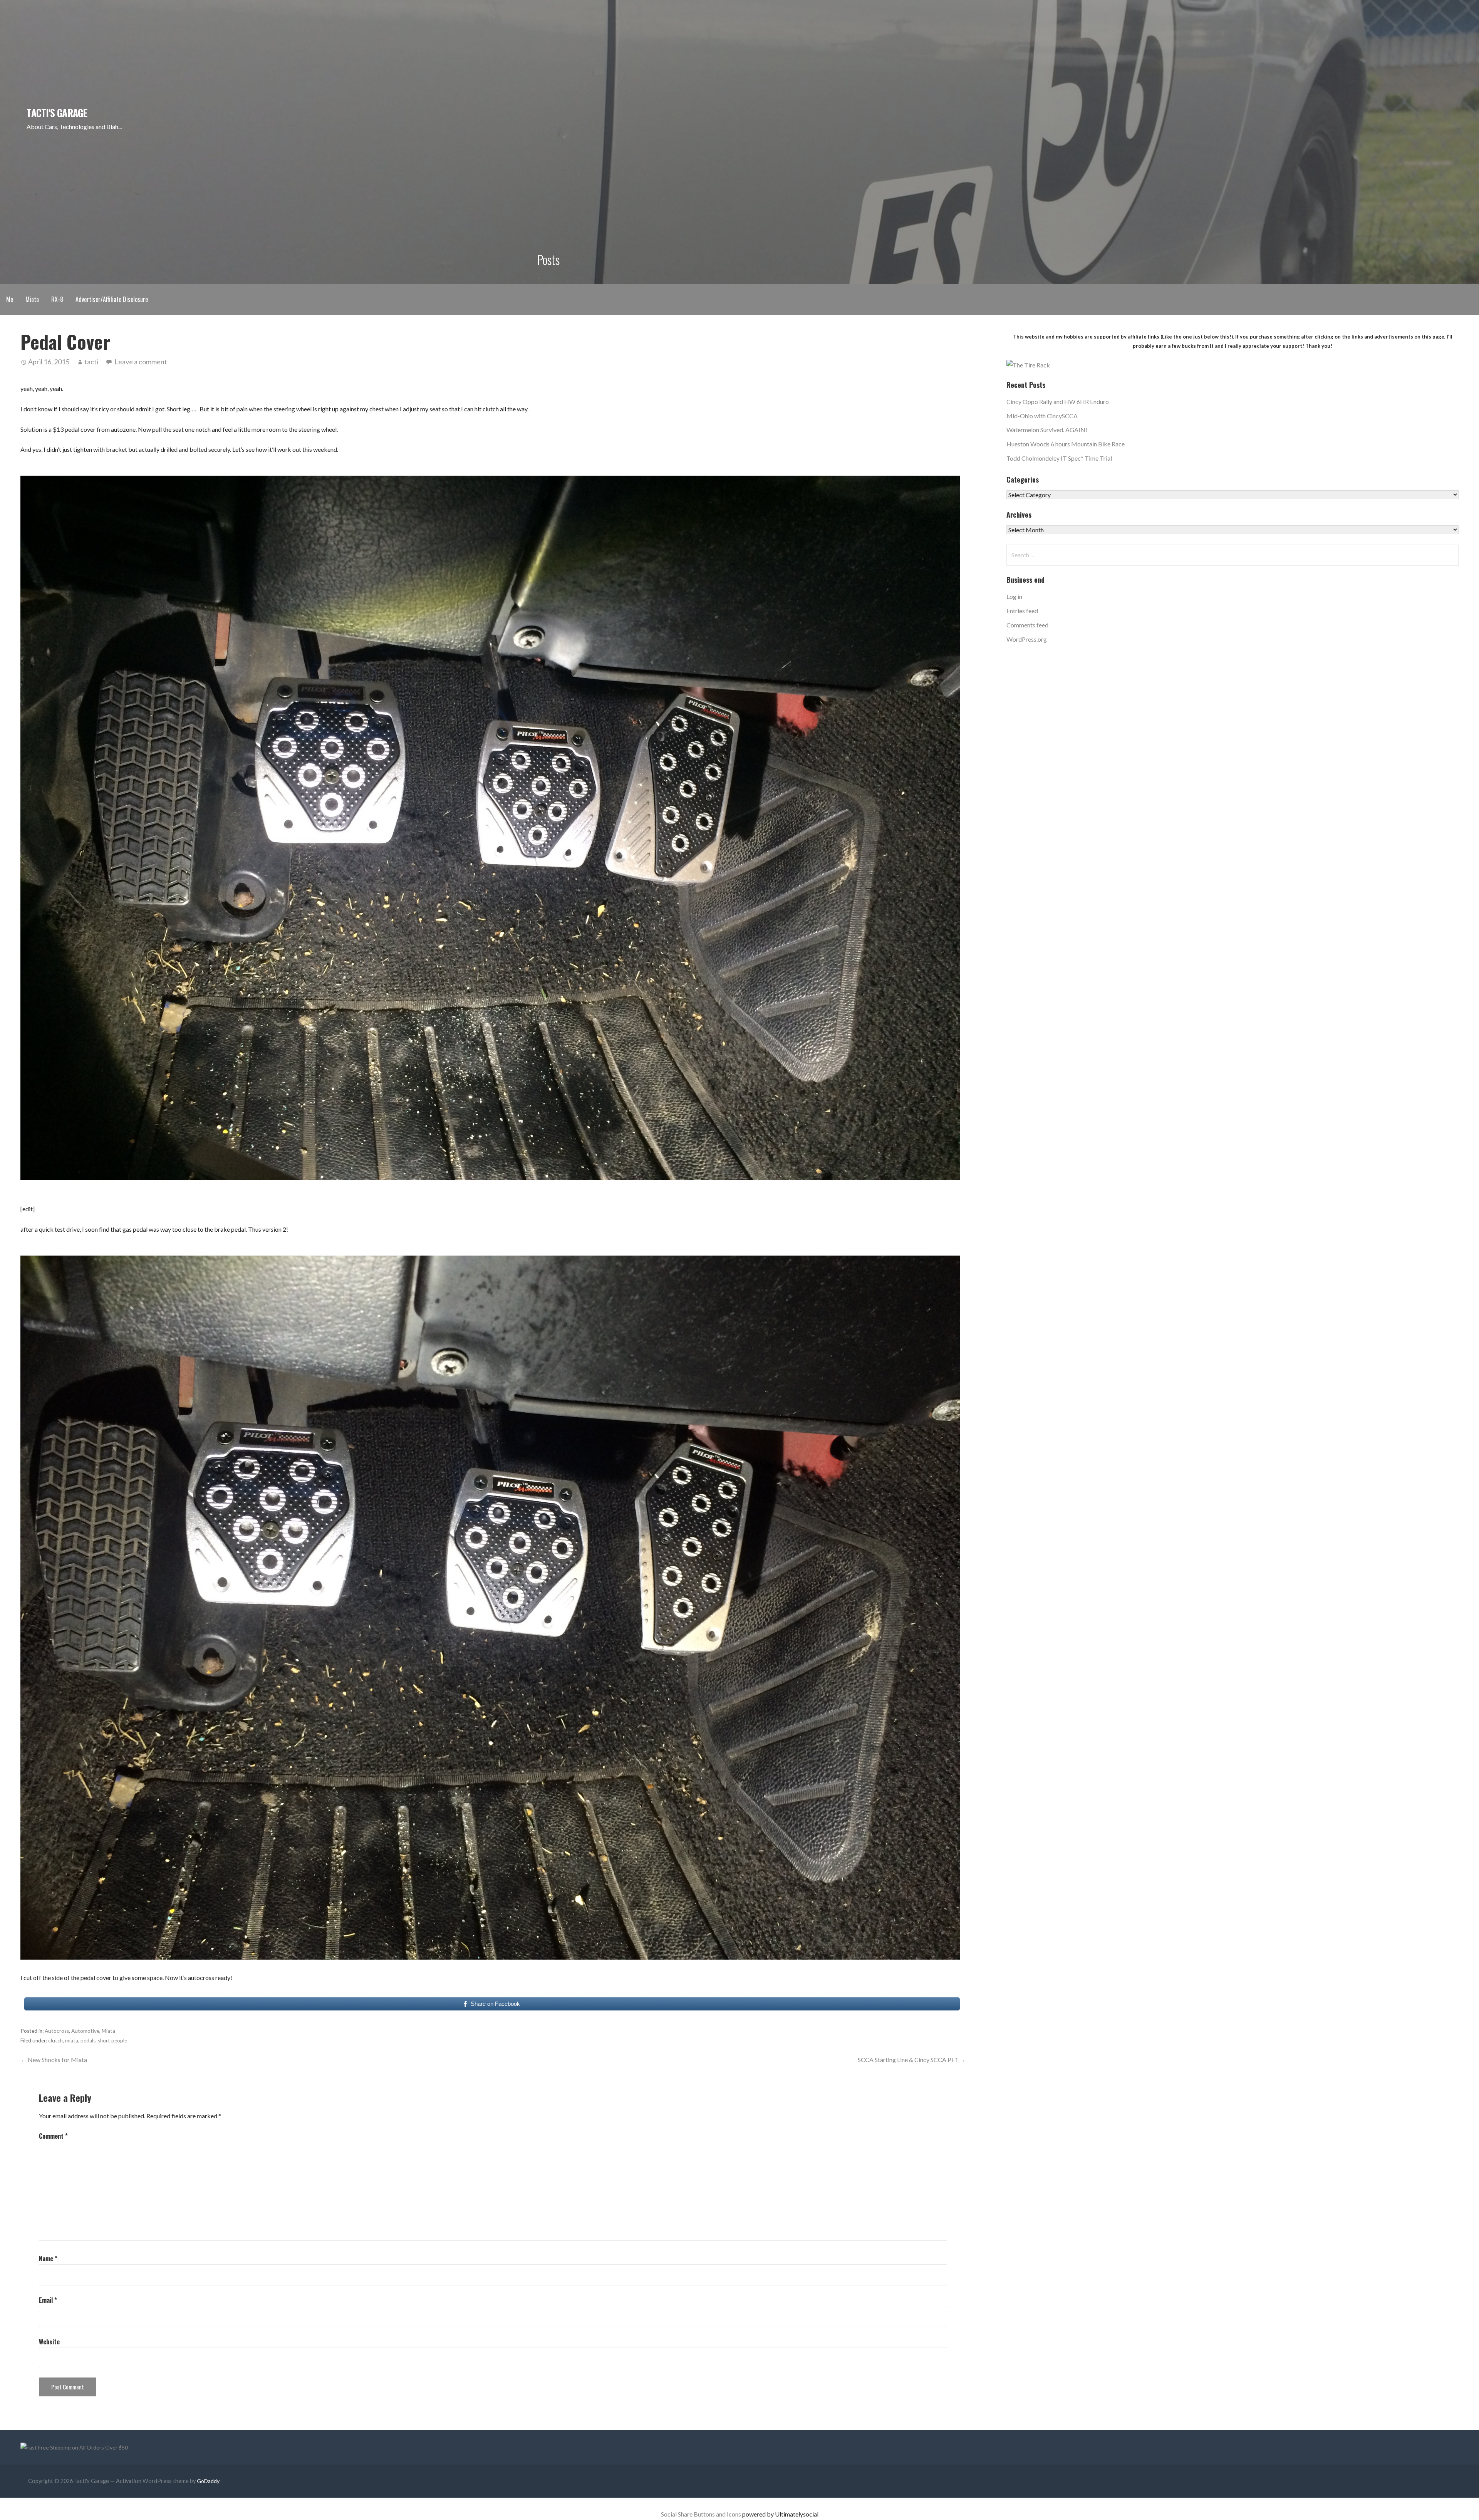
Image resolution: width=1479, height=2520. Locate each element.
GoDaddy (208, 2481)
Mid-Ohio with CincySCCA (1042, 416)
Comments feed (1027, 625)
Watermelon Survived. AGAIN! (1047, 430)
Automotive (85, 2031)
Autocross (57, 2031)
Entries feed (1022, 611)
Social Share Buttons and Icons (701, 2514)
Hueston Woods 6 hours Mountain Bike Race (1066, 444)
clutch (55, 2040)
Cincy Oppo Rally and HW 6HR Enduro (1058, 402)
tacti (91, 362)
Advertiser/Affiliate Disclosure (112, 299)
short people (112, 2040)
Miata (32, 299)
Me (10, 299)
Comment (53, 2136)
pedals (88, 2040)
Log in (1014, 596)
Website (49, 2342)
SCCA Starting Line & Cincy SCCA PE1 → (912, 2060)
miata (72, 2040)
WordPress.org (1027, 639)
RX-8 (57, 299)
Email (48, 2300)
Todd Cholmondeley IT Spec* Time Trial (1059, 458)
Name (48, 2258)
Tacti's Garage (57, 112)
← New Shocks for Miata (54, 2060)
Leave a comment (141, 362)
